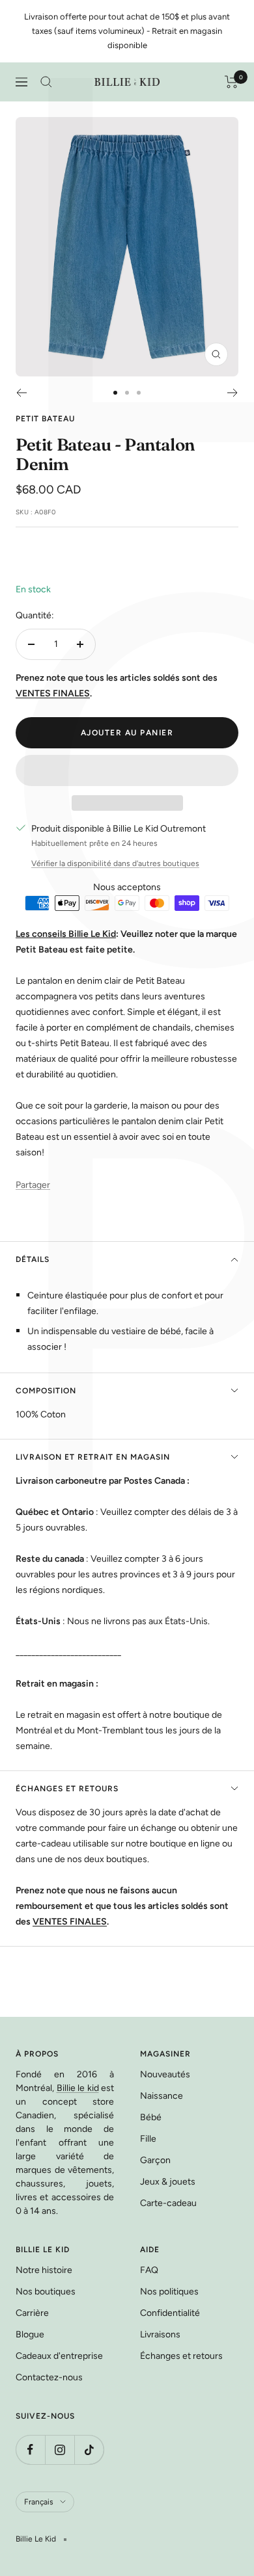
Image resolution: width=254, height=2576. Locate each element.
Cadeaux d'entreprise (59, 2356)
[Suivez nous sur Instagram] (60, 2450)
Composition (46, 1391)
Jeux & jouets (168, 2182)
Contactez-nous (49, 2377)
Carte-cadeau (168, 2203)
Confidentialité (170, 2313)
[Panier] (232, 82)
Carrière (32, 2313)
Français (39, 2502)
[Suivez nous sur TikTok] (89, 2450)
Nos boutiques (46, 2292)
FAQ (149, 2270)
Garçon (155, 2160)
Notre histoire (44, 2270)
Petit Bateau (45, 419)
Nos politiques (169, 2292)
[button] (127, 770)
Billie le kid (78, 2088)
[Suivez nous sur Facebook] (30, 2450)
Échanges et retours (67, 1789)
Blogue (30, 2334)
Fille (148, 2139)
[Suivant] (233, 393)
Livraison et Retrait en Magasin (93, 1457)
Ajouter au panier (127, 733)
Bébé (151, 2117)
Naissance (162, 2096)
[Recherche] (46, 82)
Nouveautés (165, 2074)
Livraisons (160, 2334)
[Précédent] (21, 393)
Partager (33, 1185)
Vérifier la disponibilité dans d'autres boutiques (115, 863)
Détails (33, 1259)
